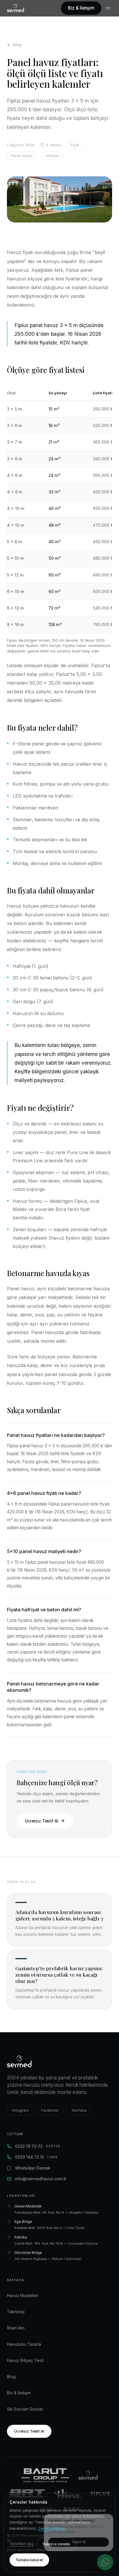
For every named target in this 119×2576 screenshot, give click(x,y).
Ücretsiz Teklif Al (41, 1821)
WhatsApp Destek (33, 2168)
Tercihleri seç (22, 2544)
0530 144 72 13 (37, 2157)
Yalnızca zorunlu (56, 2544)
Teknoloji (16, 2312)
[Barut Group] (45, 2475)
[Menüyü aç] (109, 8)
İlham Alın (16, 2328)
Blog (17, 45)
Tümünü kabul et (29, 2560)
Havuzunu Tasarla (24, 2344)
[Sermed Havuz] (88, 2475)
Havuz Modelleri (23, 2295)
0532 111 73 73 (38, 2146)
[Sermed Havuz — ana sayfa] (15, 8)
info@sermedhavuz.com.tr (41, 2179)
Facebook (50, 2110)
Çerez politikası (52, 2528)
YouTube (79, 2110)
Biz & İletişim (81, 8)
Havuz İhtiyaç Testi (25, 2360)
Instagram (20, 2110)
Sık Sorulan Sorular (25, 2409)
